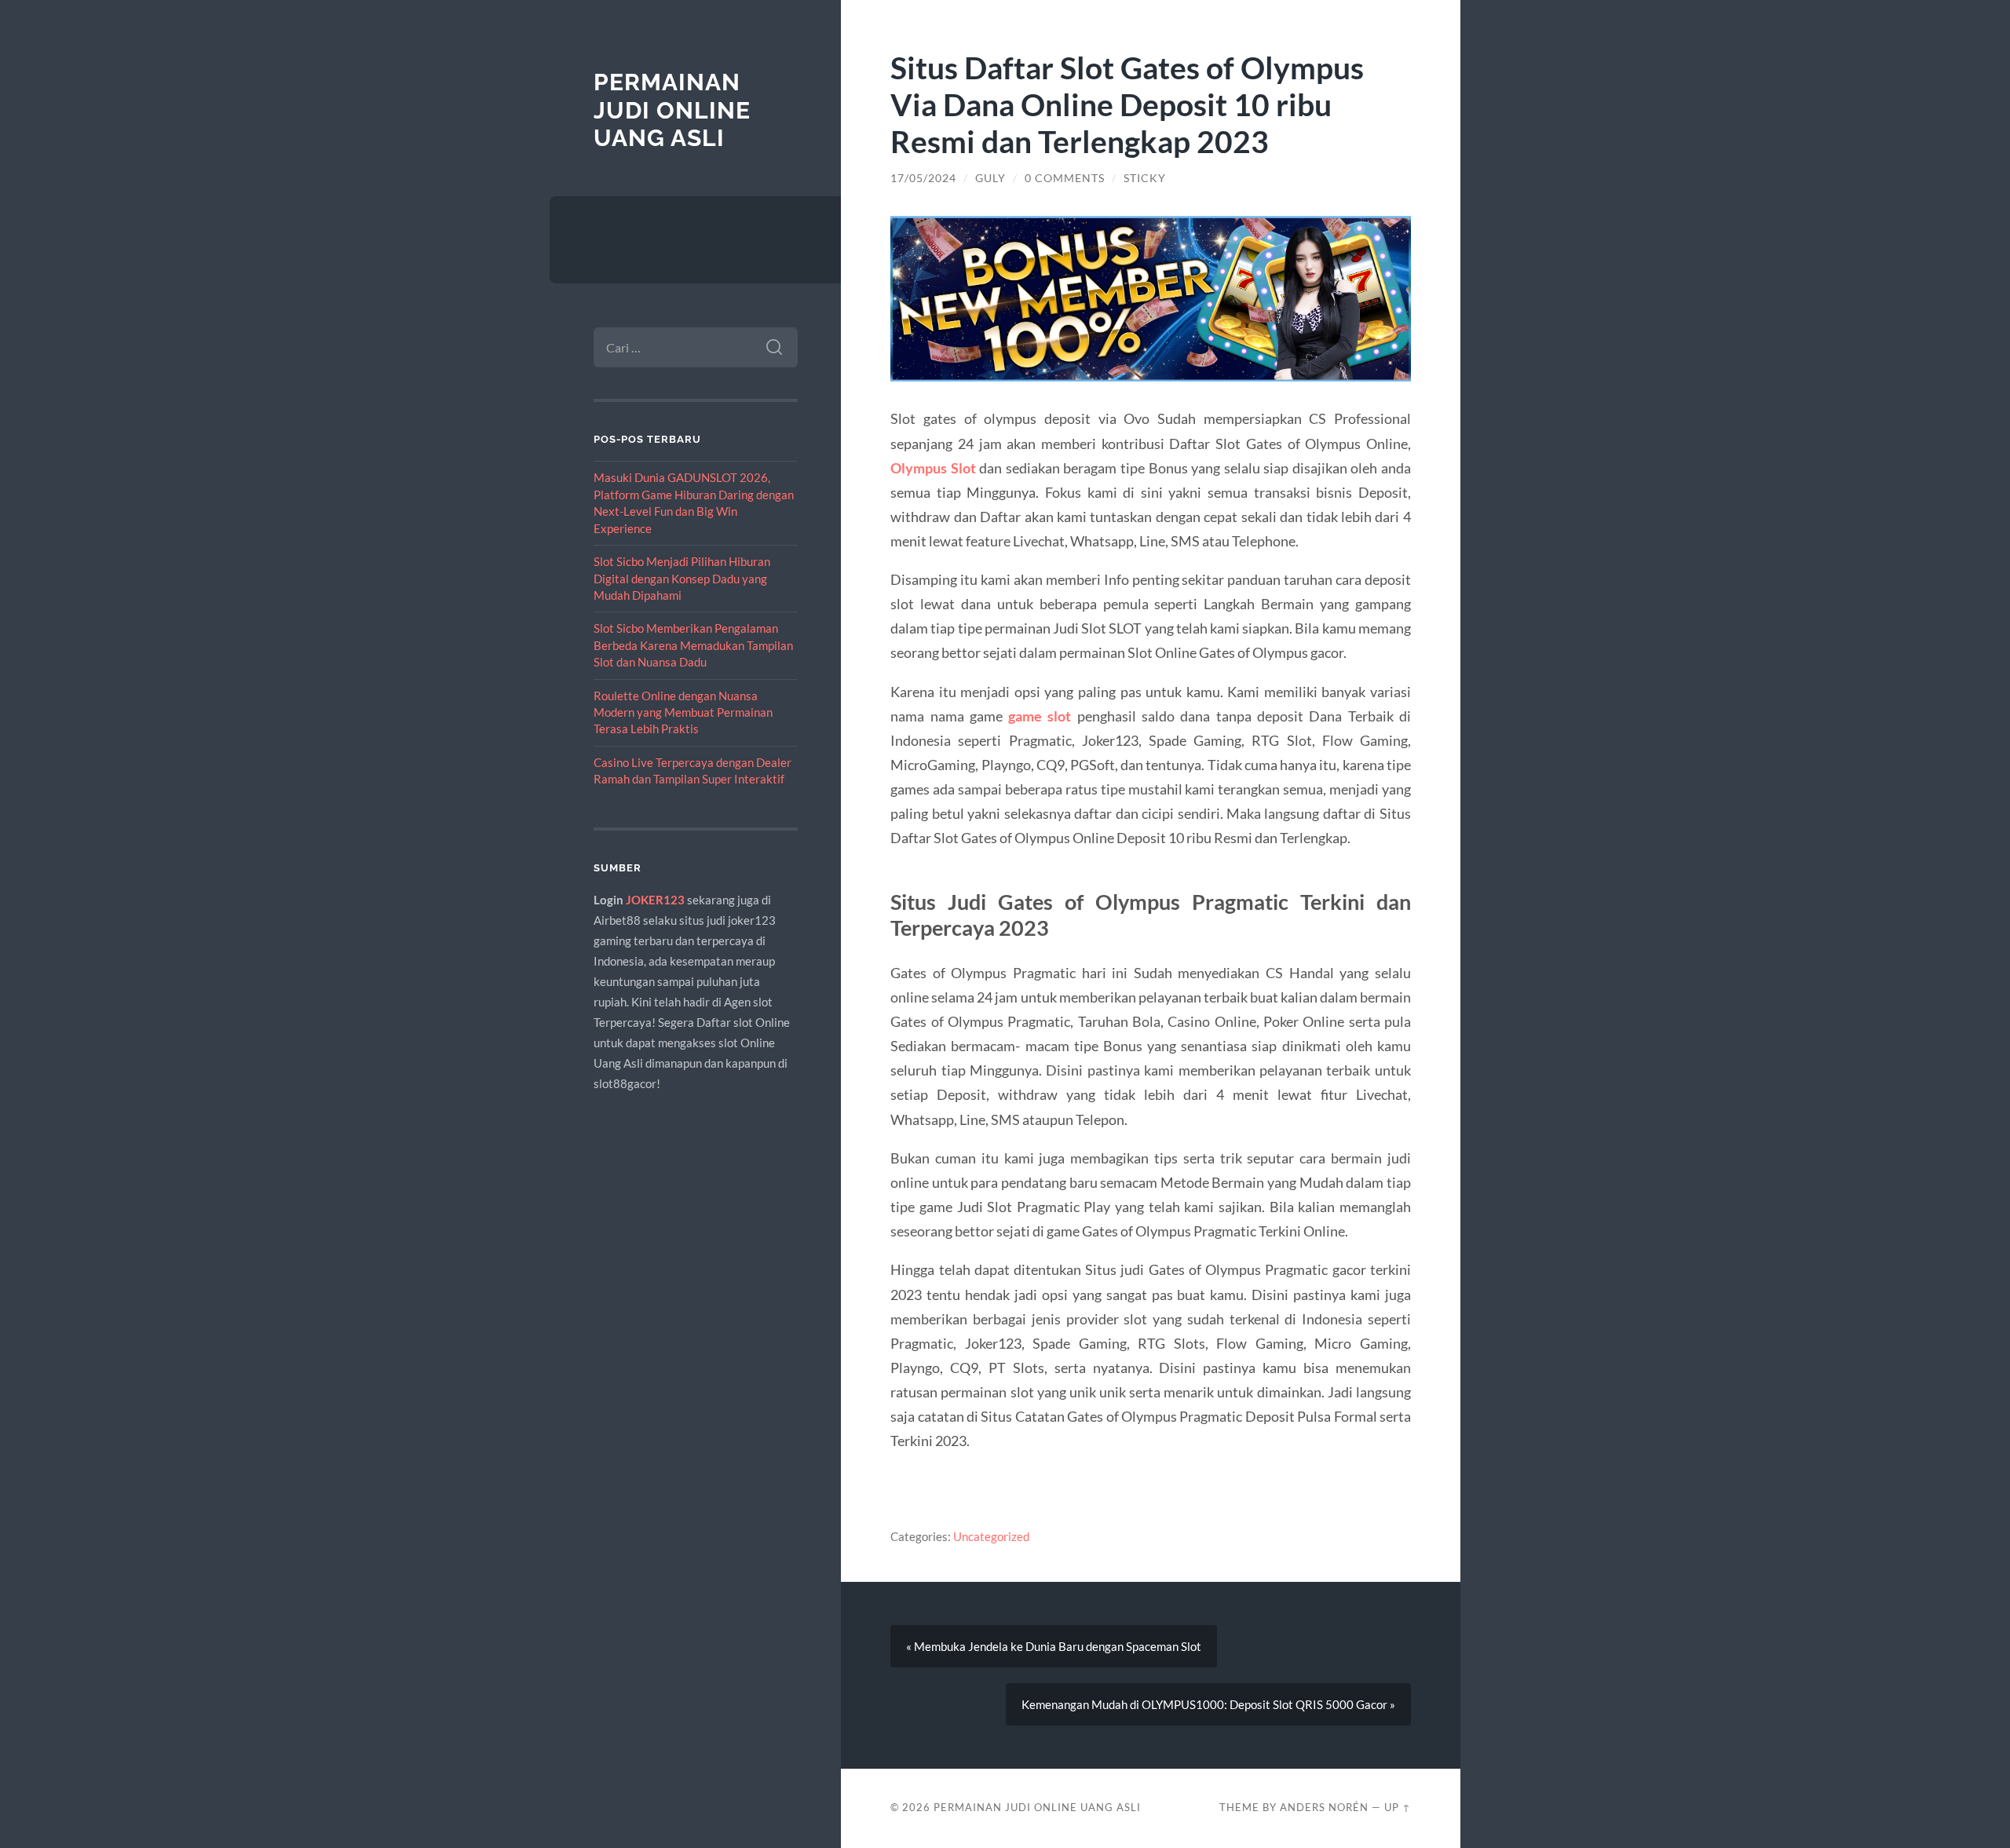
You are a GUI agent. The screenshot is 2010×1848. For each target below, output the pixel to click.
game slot (1040, 716)
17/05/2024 (923, 178)
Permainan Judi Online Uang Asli (672, 110)
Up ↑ (1398, 1807)
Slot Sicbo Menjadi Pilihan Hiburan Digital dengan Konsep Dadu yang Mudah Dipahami (682, 578)
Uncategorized (991, 1536)
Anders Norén (1324, 1807)
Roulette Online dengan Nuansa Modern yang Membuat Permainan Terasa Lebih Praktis (683, 712)
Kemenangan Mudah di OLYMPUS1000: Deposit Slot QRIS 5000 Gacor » (1208, 1704)
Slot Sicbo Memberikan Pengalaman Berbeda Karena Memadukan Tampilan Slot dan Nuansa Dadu (693, 645)
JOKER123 (655, 900)
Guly (990, 178)
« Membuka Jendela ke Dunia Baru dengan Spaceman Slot (1054, 1646)
